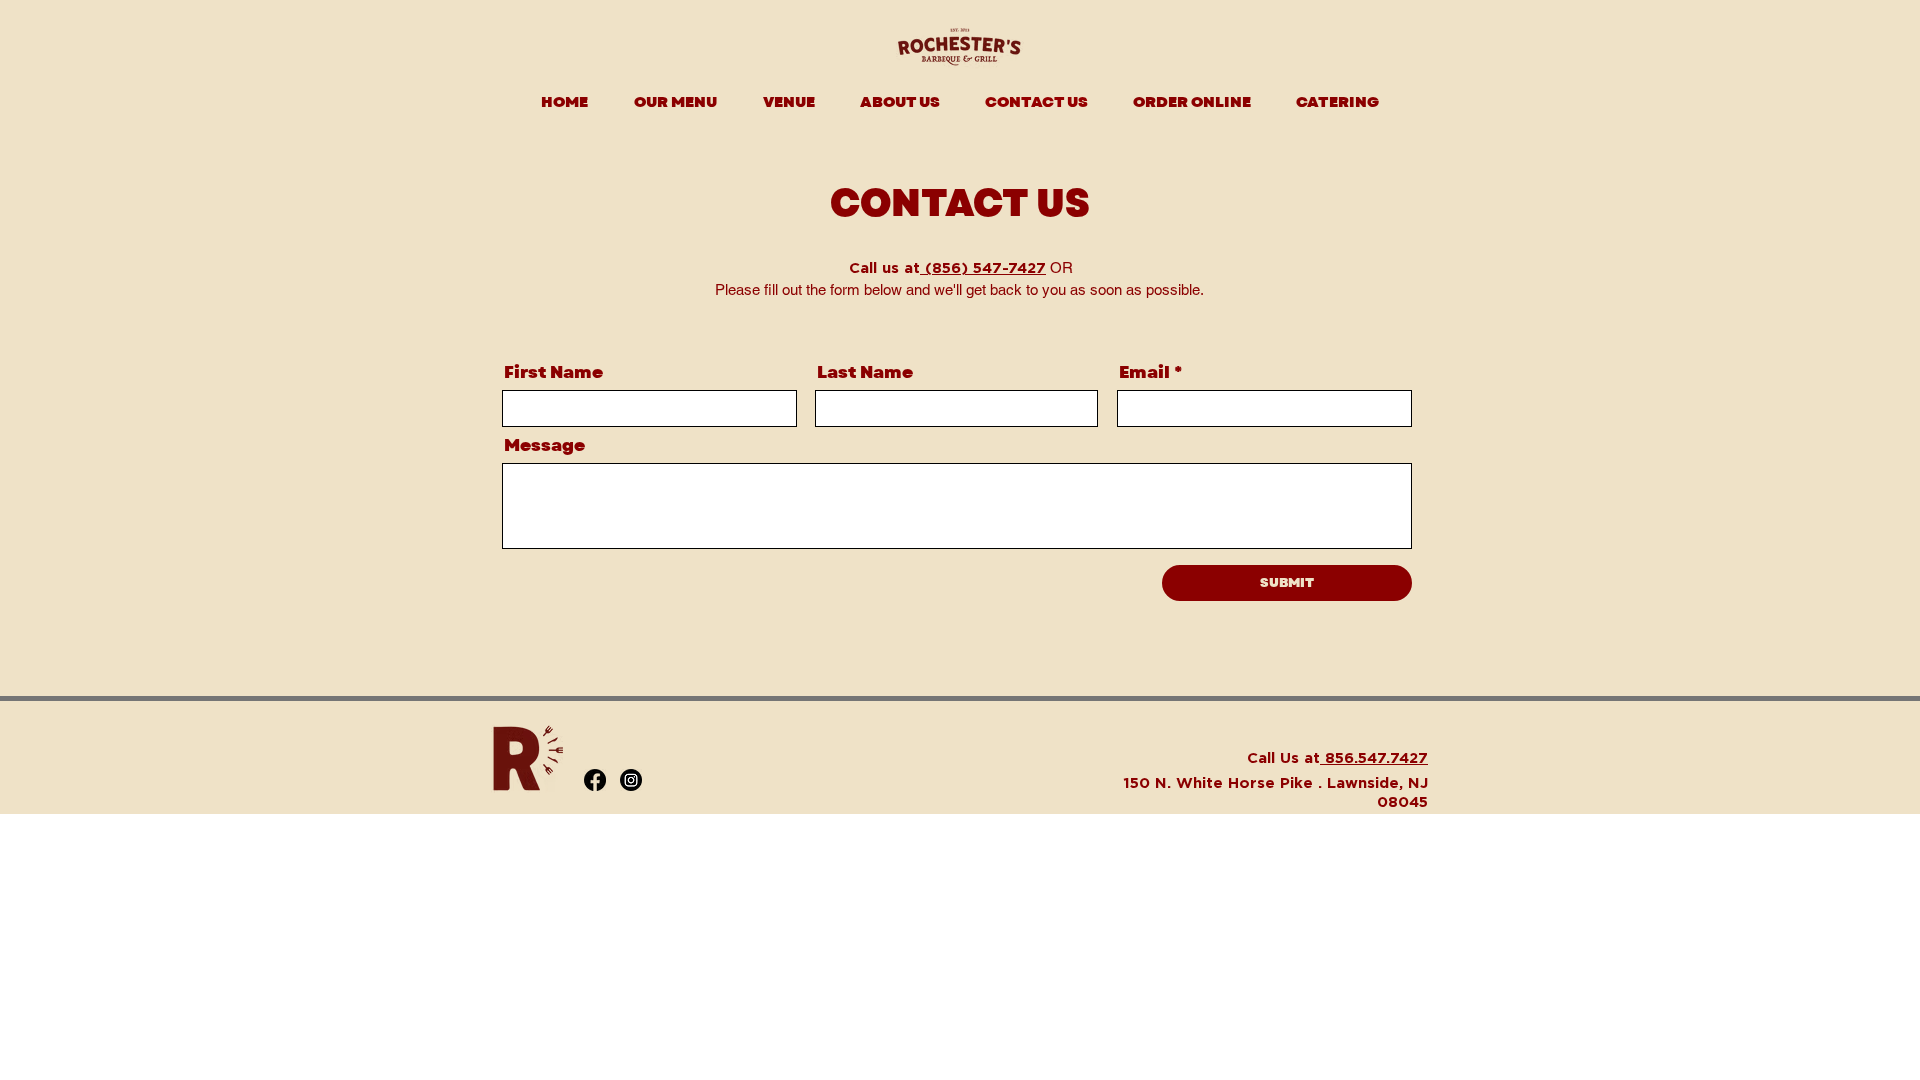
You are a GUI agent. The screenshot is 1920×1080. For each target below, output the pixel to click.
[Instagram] (631, 780)
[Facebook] (595, 780)
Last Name (865, 372)
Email (1144, 372)
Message (544, 445)
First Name (553, 372)
